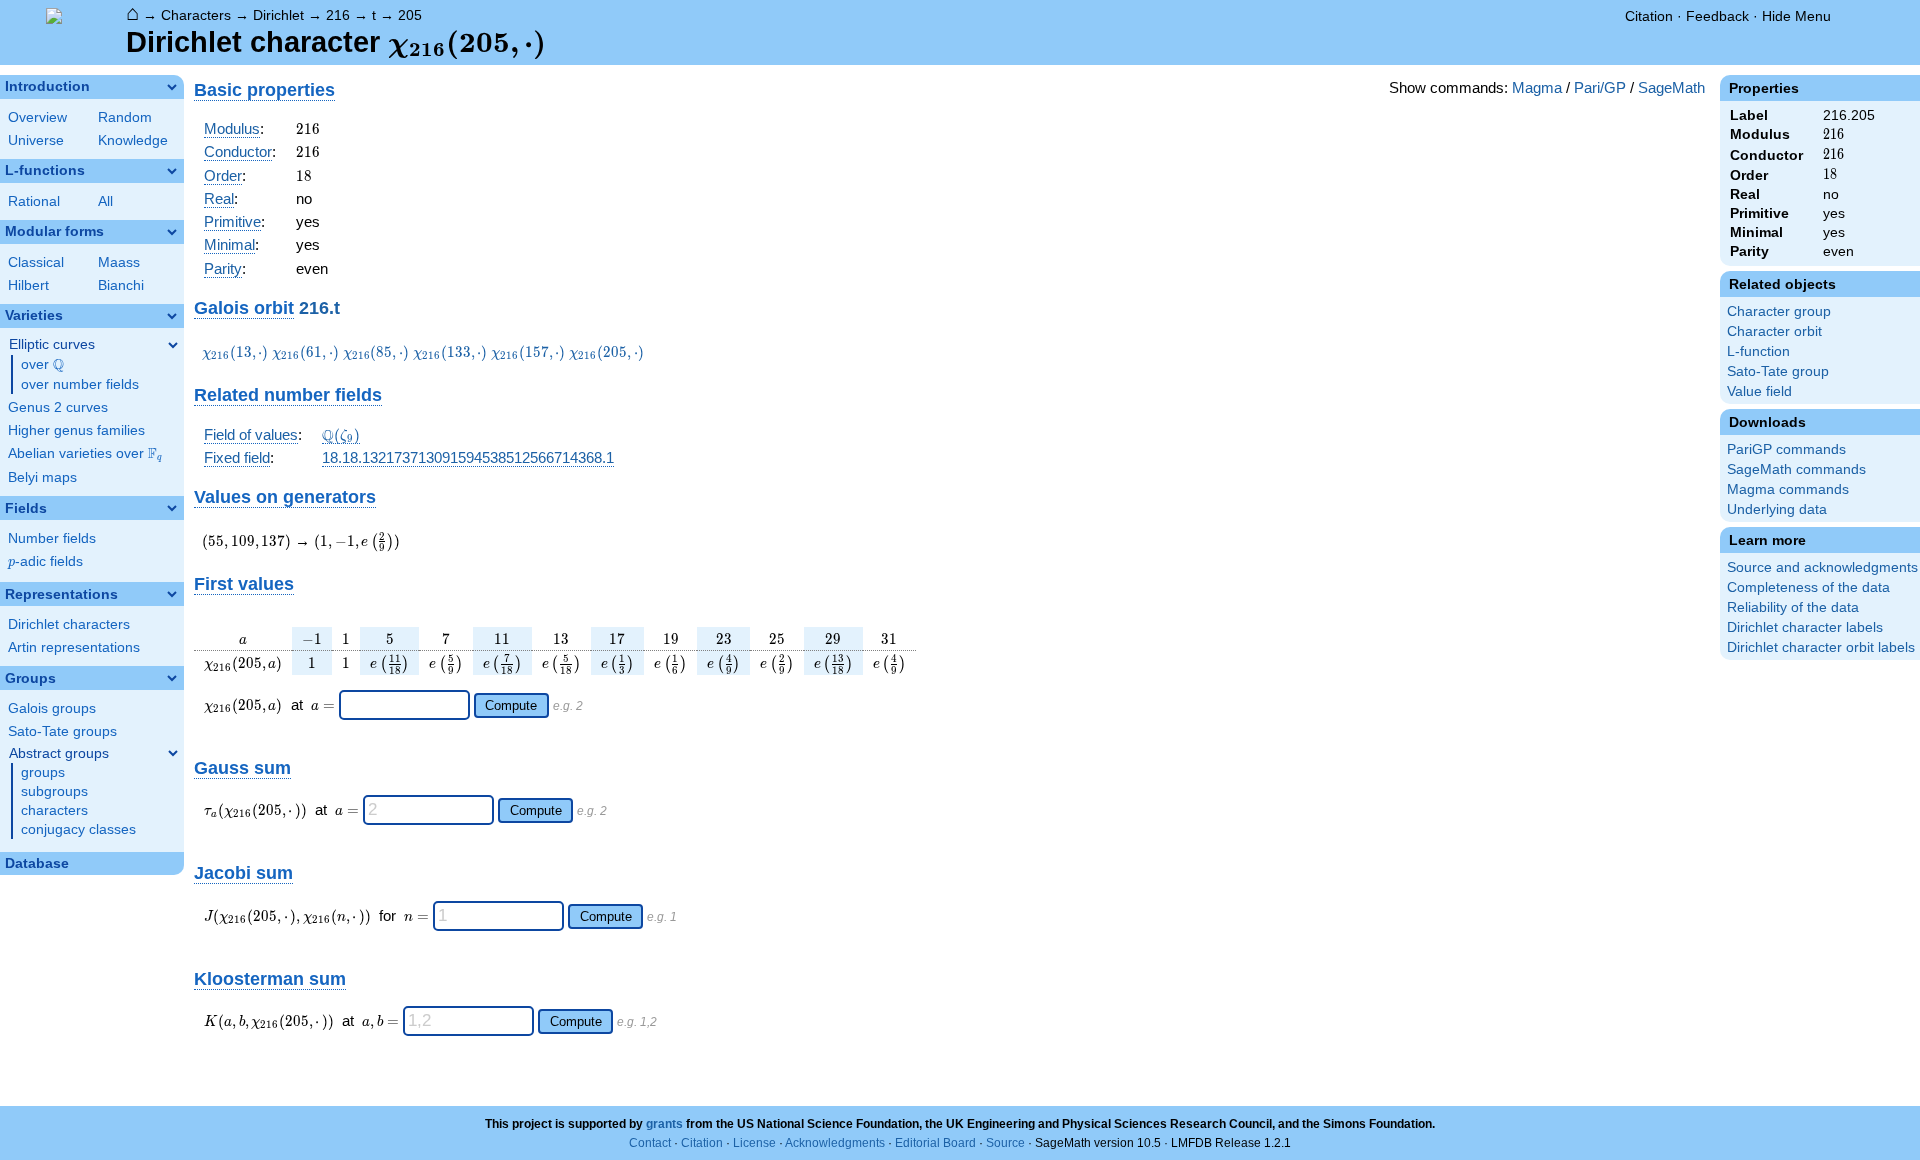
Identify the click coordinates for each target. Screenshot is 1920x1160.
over (42, 365)
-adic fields (45, 561)
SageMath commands (1796, 469)
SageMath (1671, 87)
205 (410, 15)
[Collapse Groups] (172, 678)
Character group (1779, 311)
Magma (1537, 87)
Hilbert (28, 285)
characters (54, 810)
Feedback (1717, 16)
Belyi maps (42, 477)
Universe (36, 140)
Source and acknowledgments (1822, 567)
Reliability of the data (1793, 607)
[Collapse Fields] (172, 508)
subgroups (54, 791)
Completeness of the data (1808, 587)
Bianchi (121, 285)
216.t (319, 307)
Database (37, 863)
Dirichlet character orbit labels (1821, 647)
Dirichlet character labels (1805, 627)
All (105, 201)
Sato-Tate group (1778, 371)
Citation (1649, 16)
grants (664, 1124)
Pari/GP (1600, 87)
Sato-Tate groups (62, 731)
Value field (1759, 391)
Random (125, 117)
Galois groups (52, 708)
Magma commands (1788, 489)
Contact (650, 1143)
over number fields (80, 384)
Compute (511, 705)
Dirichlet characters (69, 624)
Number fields (52, 538)
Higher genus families (76, 430)
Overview (37, 117)
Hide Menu (1796, 16)
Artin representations (74, 647)
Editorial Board (935, 1143)
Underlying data (1777, 509)
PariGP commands (1786, 449)
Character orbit (1774, 331)
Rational (34, 201)
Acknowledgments (835, 1143)
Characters (196, 15)
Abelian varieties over (85, 454)
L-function (1758, 351)
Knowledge (133, 140)
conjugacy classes (78, 829)
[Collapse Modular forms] (172, 232)
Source (1005, 1143)
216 (338, 15)
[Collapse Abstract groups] (173, 753)
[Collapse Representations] (172, 594)
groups (43, 772)
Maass (119, 262)
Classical (36, 262)
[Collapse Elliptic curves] (173, 345)
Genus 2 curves (58, 407)
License (754, 1143)
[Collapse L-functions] (172, 171)
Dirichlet (278, 15)
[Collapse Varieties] (172, 316)
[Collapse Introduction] (172, 87)
